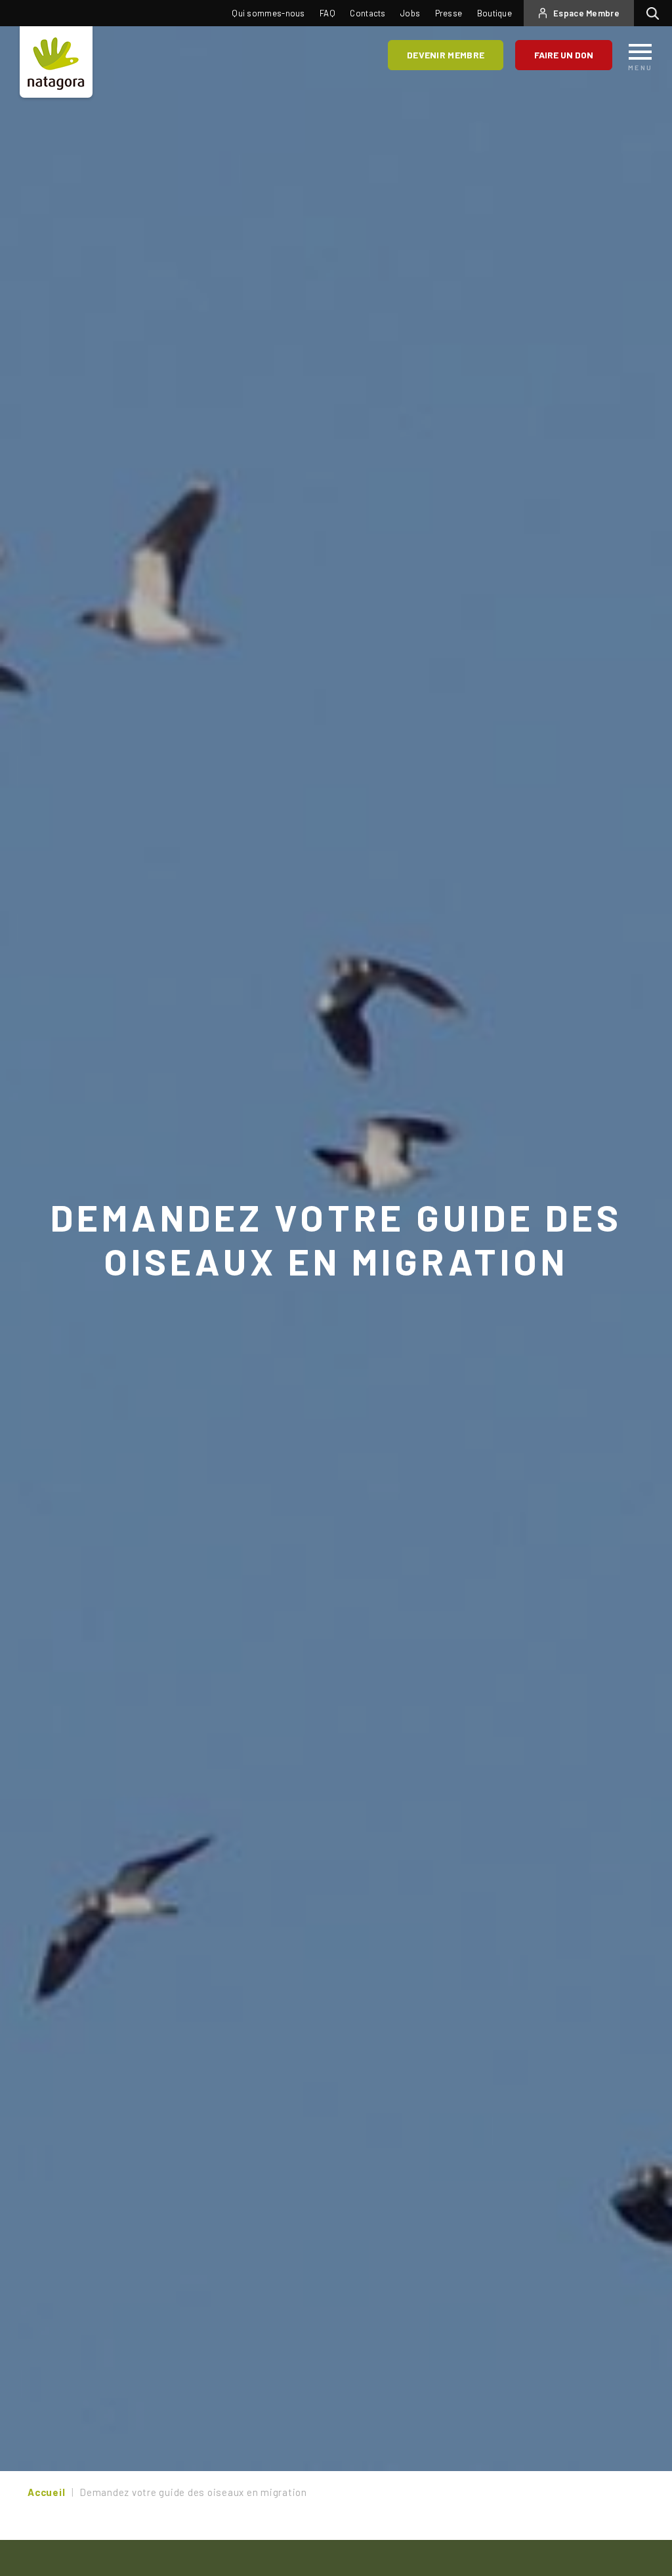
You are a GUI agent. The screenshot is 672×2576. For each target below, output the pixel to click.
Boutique (494, 13)
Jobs (410, 13)
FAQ (327, 13)
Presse (449, 13)
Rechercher (656, 13)
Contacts (367, 13)
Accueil (46, 2492)
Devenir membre (446, 55)
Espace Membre (586, 13)
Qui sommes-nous (268, 13)
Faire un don (564, 55)
